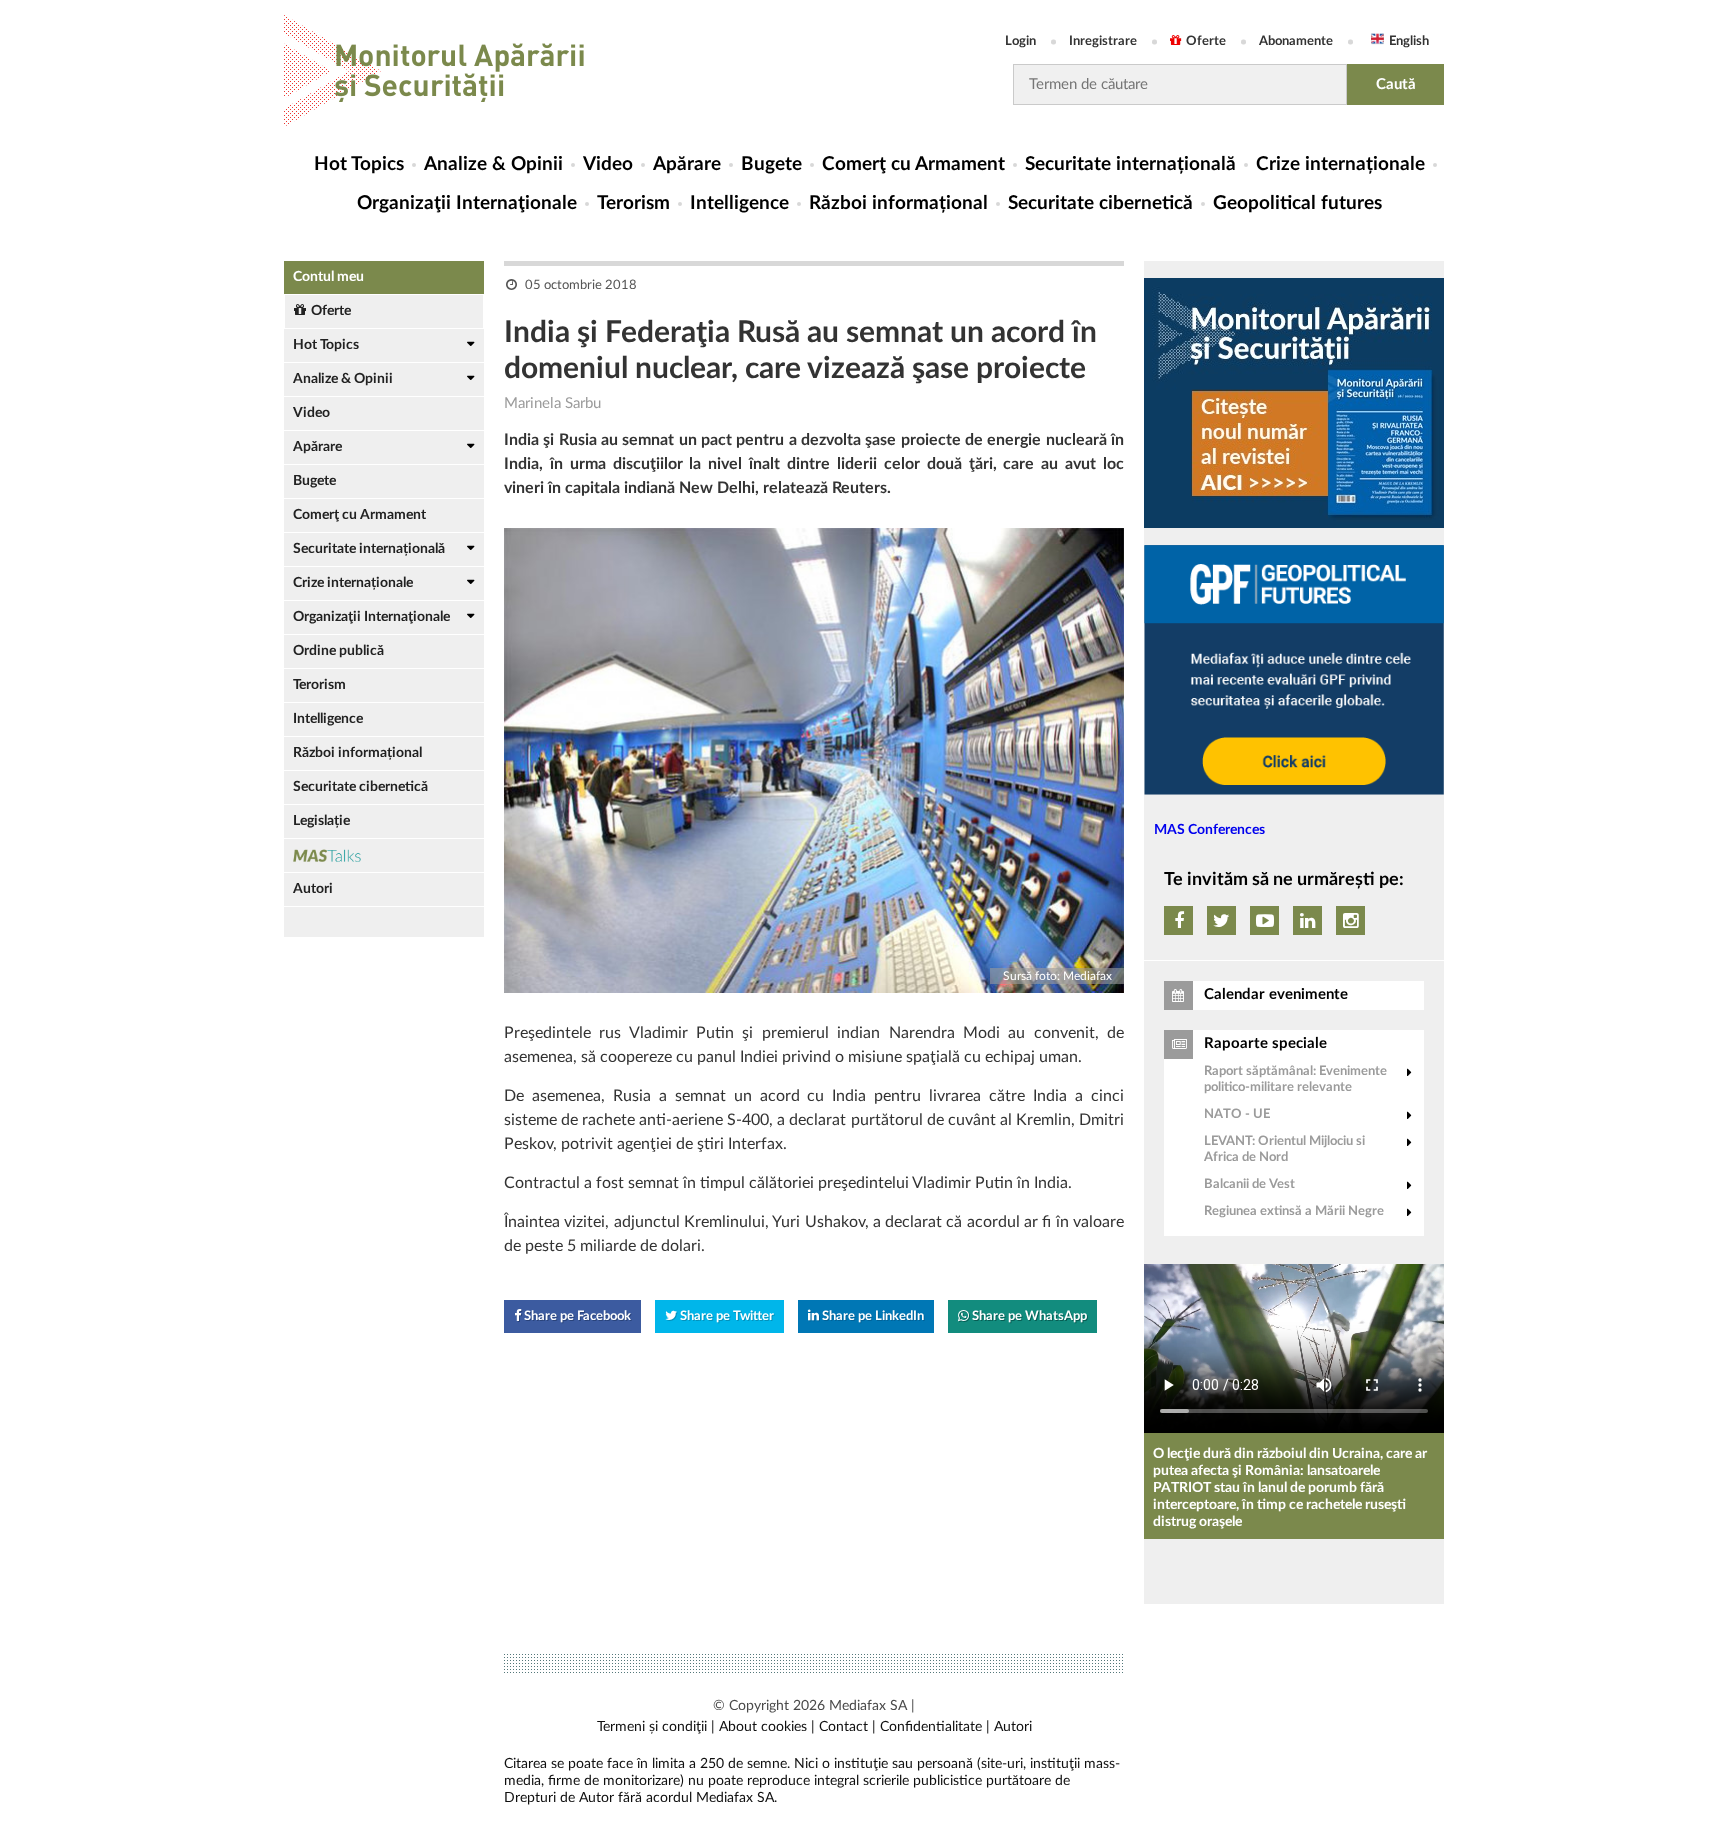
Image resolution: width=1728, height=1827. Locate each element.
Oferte (1206, 41)
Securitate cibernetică (1100, 203)
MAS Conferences (1209, 830)
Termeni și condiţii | (656, 1727)
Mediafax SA (868, 1706)
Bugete (771, 164)
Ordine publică (338, 651)
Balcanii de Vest (1249, 1184)
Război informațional (898, 203)
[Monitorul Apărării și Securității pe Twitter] (1221, 920)
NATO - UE (1237, 1114)
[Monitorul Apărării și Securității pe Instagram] (1350, 920)
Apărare (687, 164)
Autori (313, 889)
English (1409, 41)
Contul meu (328, 277)
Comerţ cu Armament (913, 164)
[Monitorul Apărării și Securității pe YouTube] (1264, 920)
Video (608, 164)
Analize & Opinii (493, 164)
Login (1020, 41)
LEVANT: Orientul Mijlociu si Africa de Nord (1284, 1149)
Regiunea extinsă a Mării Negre (1294, 1211)
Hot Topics (359, 164)
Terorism (633, 203)
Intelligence (739, 203)
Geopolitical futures (1297, 203)
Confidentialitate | (935, 1727)
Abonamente (1296, 41)
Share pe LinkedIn (871, 1316)
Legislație (321, 821)
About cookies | (767, 1727)
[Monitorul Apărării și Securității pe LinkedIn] (1307, 920)
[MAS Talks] (384, 855)
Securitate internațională (1130, 164)
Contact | (847, 1727)
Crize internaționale (1340, 164)
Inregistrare (1103, 41)
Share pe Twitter (725, 1316)
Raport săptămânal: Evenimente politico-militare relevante (1295, 1079)
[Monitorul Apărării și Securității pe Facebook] (1178, 920)
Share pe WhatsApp (1028, 1316)
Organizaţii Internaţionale (467, 203)
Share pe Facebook (576, 1316)
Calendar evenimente (1276, 994)
